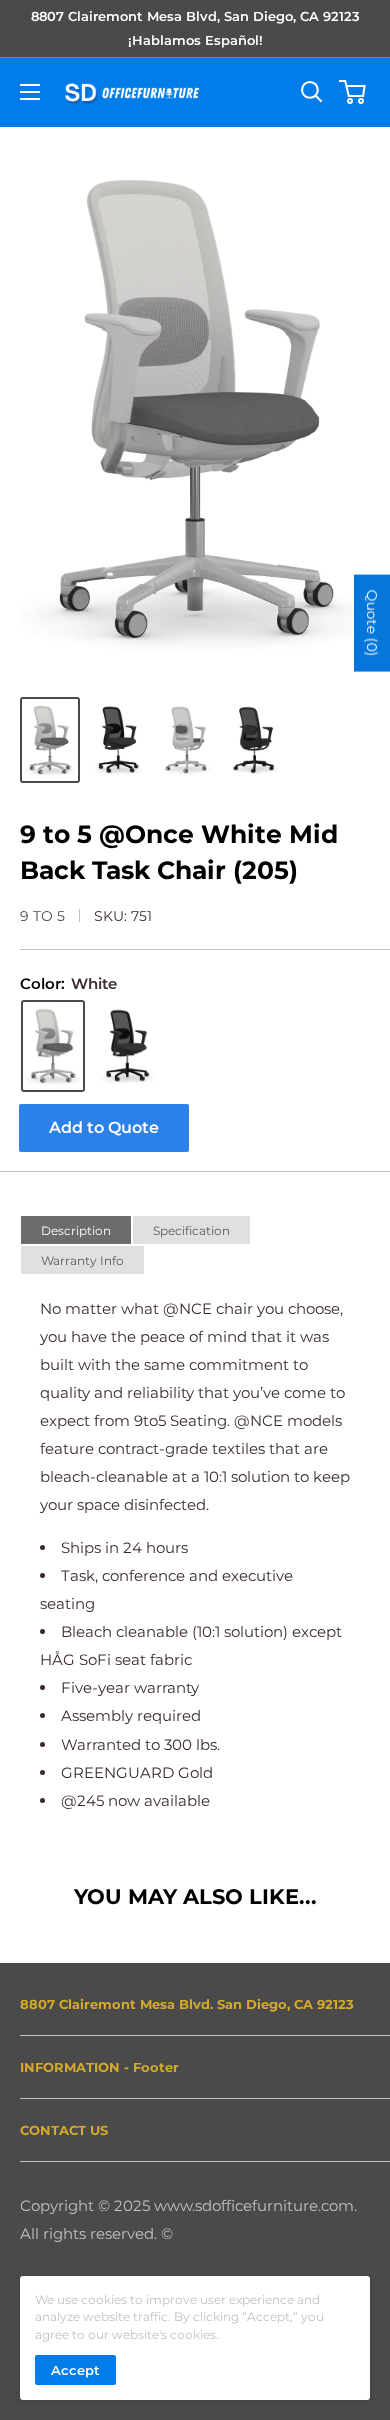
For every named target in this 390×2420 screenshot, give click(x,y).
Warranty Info (82, 1260)
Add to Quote (104, 1127)
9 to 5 (42, 916)
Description (76, 1230)
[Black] (127, 1046)
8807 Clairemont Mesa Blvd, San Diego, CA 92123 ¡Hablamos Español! (195, 28)
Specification (191, 1230)
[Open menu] (30, 92)
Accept (75, 2370)
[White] (53, 1046)
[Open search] (312, 92)
